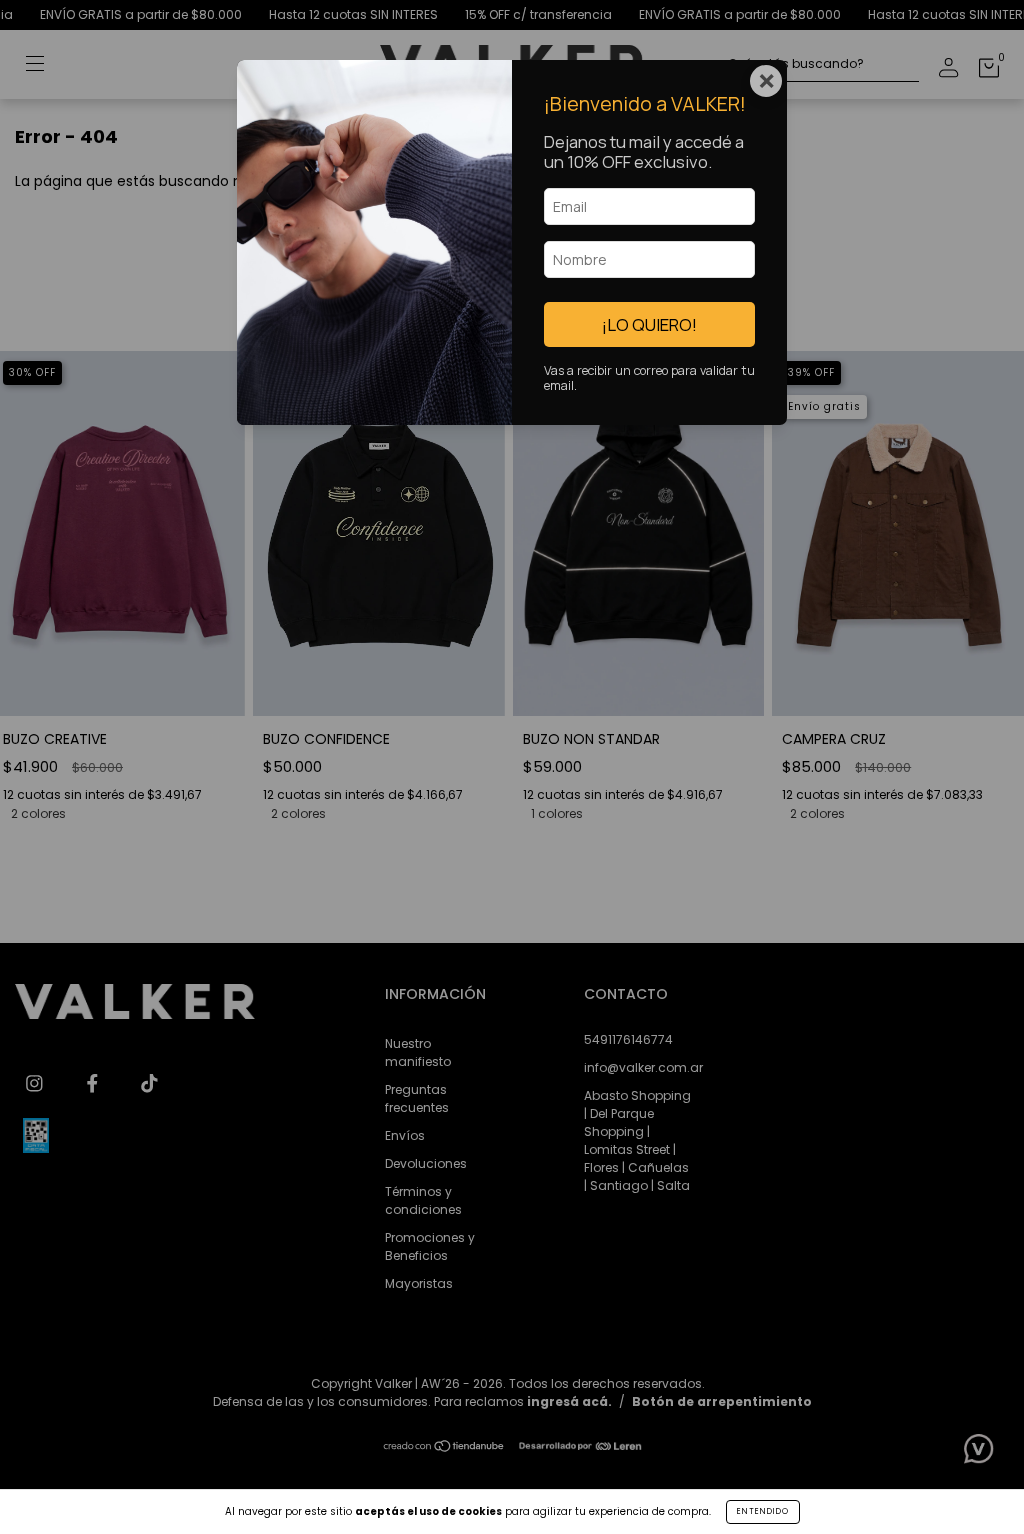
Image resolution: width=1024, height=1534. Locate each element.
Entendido (763, 1511)
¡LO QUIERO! (649, 324)
